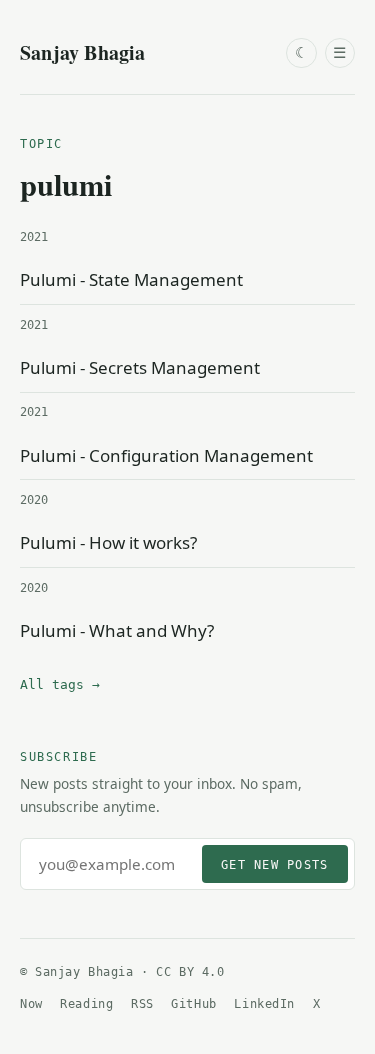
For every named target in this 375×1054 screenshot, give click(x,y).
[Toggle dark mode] (301, 53)
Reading (86, 1004)
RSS (142, 1004)
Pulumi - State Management (131, 279)
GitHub (193, 1004)
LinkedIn (264, 1004)
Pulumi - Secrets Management (140, 367)
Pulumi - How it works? (108, 542)
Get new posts (274, 864)
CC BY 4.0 (190, 972)
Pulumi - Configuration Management (166, 455)
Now (31, 1004)
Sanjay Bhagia (83, 52)
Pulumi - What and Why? (117, 630)
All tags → (60, 684)
